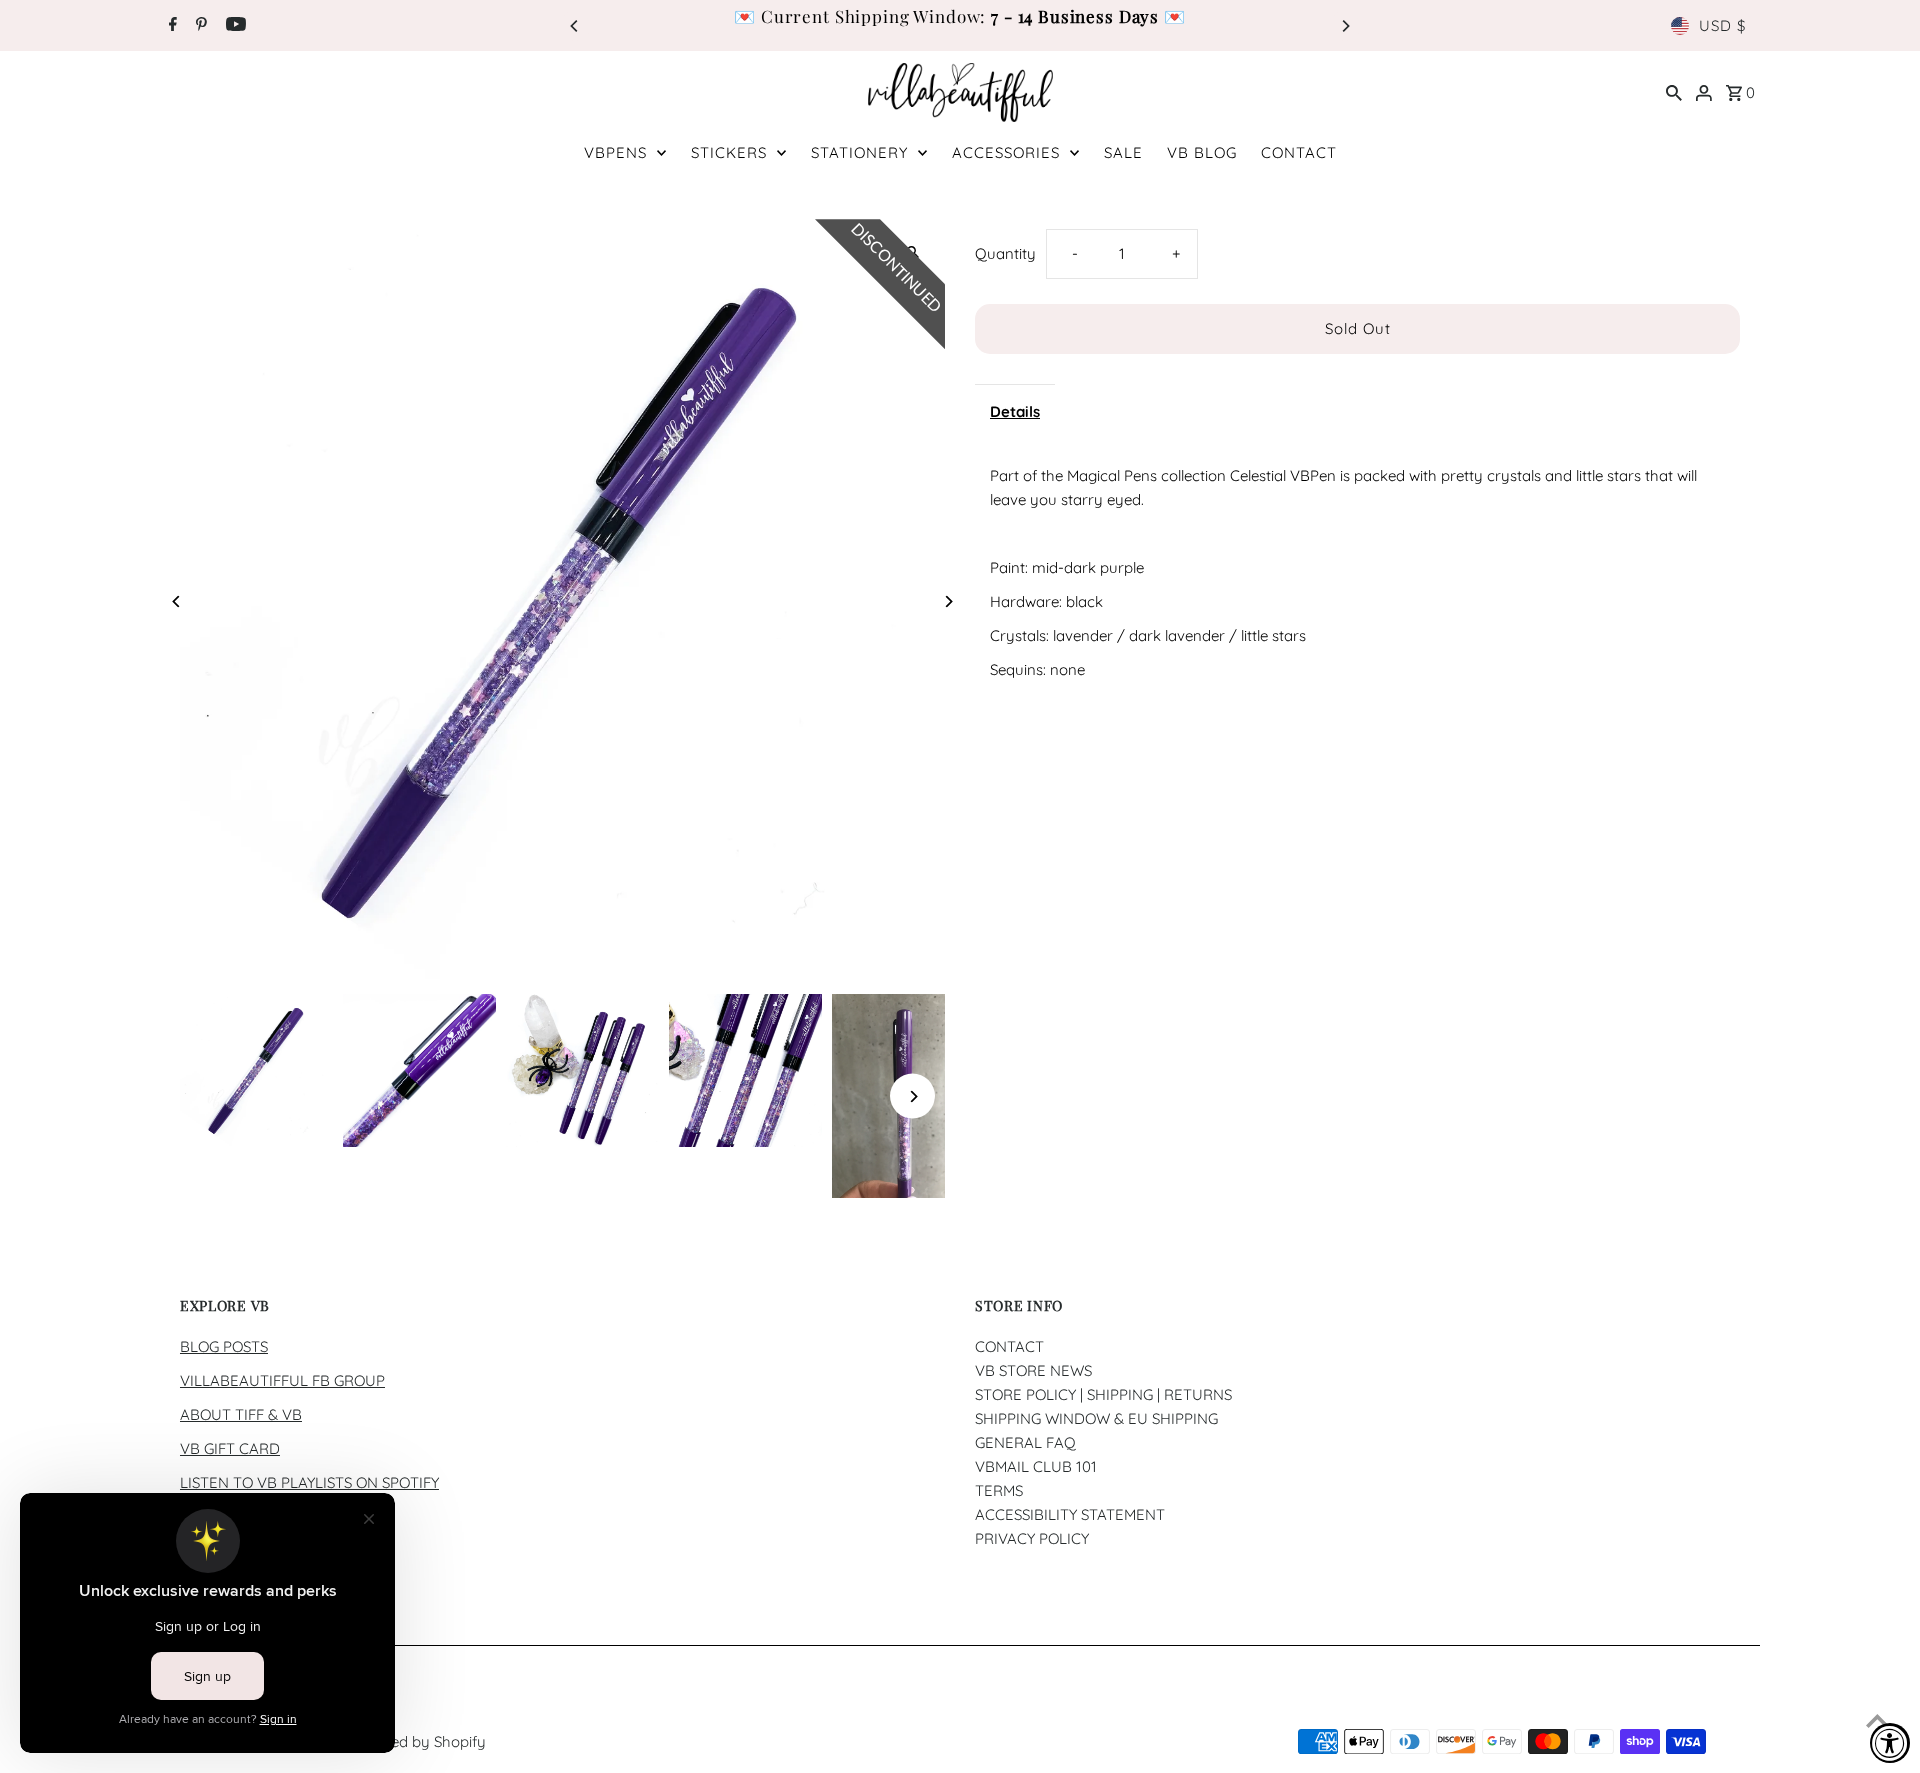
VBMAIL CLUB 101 (1036, 1466)
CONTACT (1299, 152)
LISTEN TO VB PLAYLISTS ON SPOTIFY (309, 1482)
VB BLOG (1202, 152)
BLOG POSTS (224, 1346)
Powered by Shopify (417, 1741)
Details (1015, 411)
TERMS (999, 1490)
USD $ (1722, 25)
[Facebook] (170, 26)
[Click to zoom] (912, 251)
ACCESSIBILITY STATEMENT (1070, 1514)
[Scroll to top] (1877, 1720)
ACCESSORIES (1006, 152)
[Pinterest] (199, 26)
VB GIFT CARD (230, 1448)
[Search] (1674, 92)
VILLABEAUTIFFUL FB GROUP (282, 1380)
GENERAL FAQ (1025, 1442)
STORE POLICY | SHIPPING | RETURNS (1103, 1394)
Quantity (1005, 253)
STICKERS (729, 152)
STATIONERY (859, 152)
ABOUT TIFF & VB (241, 1414)
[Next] (1345, 26)
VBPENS (615, 152)
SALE (1123, 152)
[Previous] (575, 26)
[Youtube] (233, 26)
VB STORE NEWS (1033, 1370)
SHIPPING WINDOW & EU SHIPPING (1096, 1418)
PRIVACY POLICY (1032, 1538)
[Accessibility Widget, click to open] (1890, 1743)
